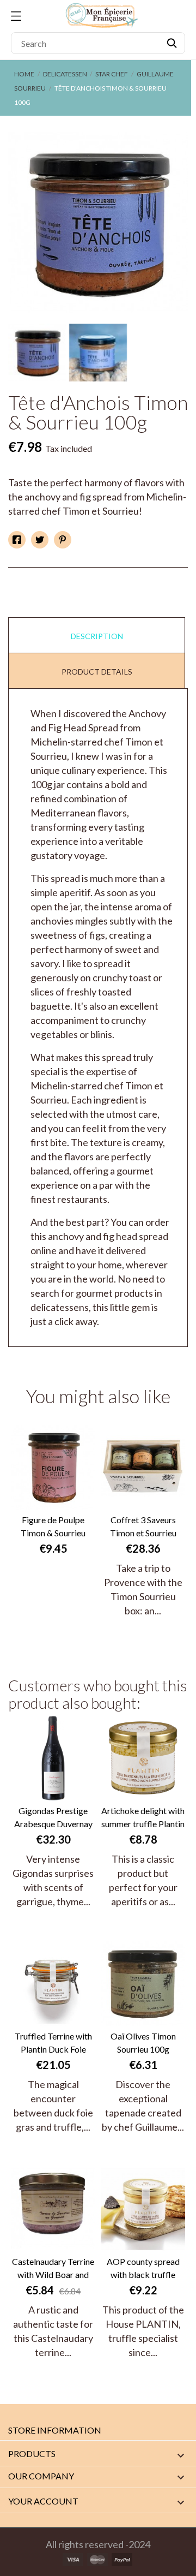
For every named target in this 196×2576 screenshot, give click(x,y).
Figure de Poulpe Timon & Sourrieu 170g (53, 1527)
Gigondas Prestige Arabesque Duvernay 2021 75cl (53, 1818)
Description (97, 636)
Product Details (97, 672)
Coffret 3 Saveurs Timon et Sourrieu (143, 1526)
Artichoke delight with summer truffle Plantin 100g (143, 1818)
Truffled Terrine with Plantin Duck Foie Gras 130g (53, 2043)
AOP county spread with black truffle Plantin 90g (143, 2269)
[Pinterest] (63, 540)
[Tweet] (40, 540)
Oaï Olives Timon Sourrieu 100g (143, 2043)
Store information (55, 2430)
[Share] (17, 540)
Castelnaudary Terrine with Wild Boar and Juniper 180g (53, 2269)
